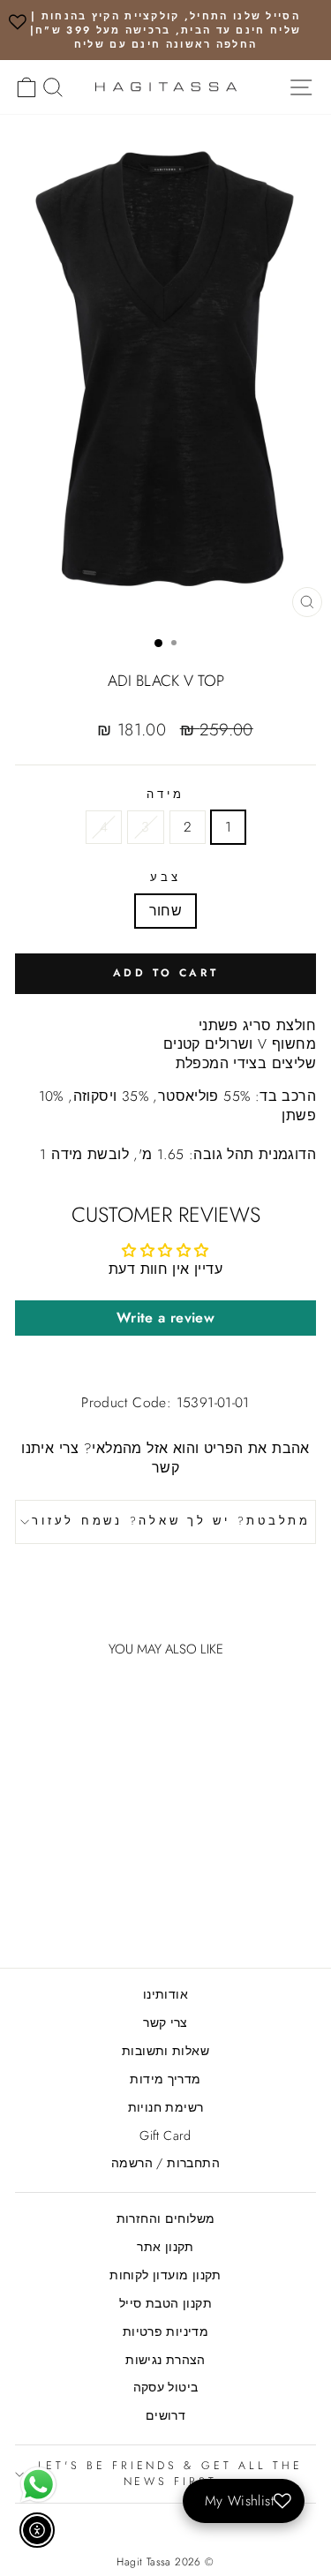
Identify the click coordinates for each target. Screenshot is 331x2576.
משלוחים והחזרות (166, 2218)
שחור (166, 911)
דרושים (165, 2415)
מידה (165, 795)
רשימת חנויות (166, 2107)
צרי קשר (165, 2022)
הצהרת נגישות (165, 2360)
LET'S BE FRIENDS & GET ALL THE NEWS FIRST (170, 2474)
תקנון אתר (165, 2247)
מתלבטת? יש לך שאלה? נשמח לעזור (171, 1521)
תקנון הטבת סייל (165, 2303)
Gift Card (165, 2135)
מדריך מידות (165, 2079)
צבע (165, 878)
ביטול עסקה (166, 2387)
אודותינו (165, 1994)
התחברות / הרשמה (165, 2163)
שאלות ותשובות (165, 2051)
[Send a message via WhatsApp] (38, 2485)
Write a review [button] (165, 1318)
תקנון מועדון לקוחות (165, 2275)
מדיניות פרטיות (165, 2331)
